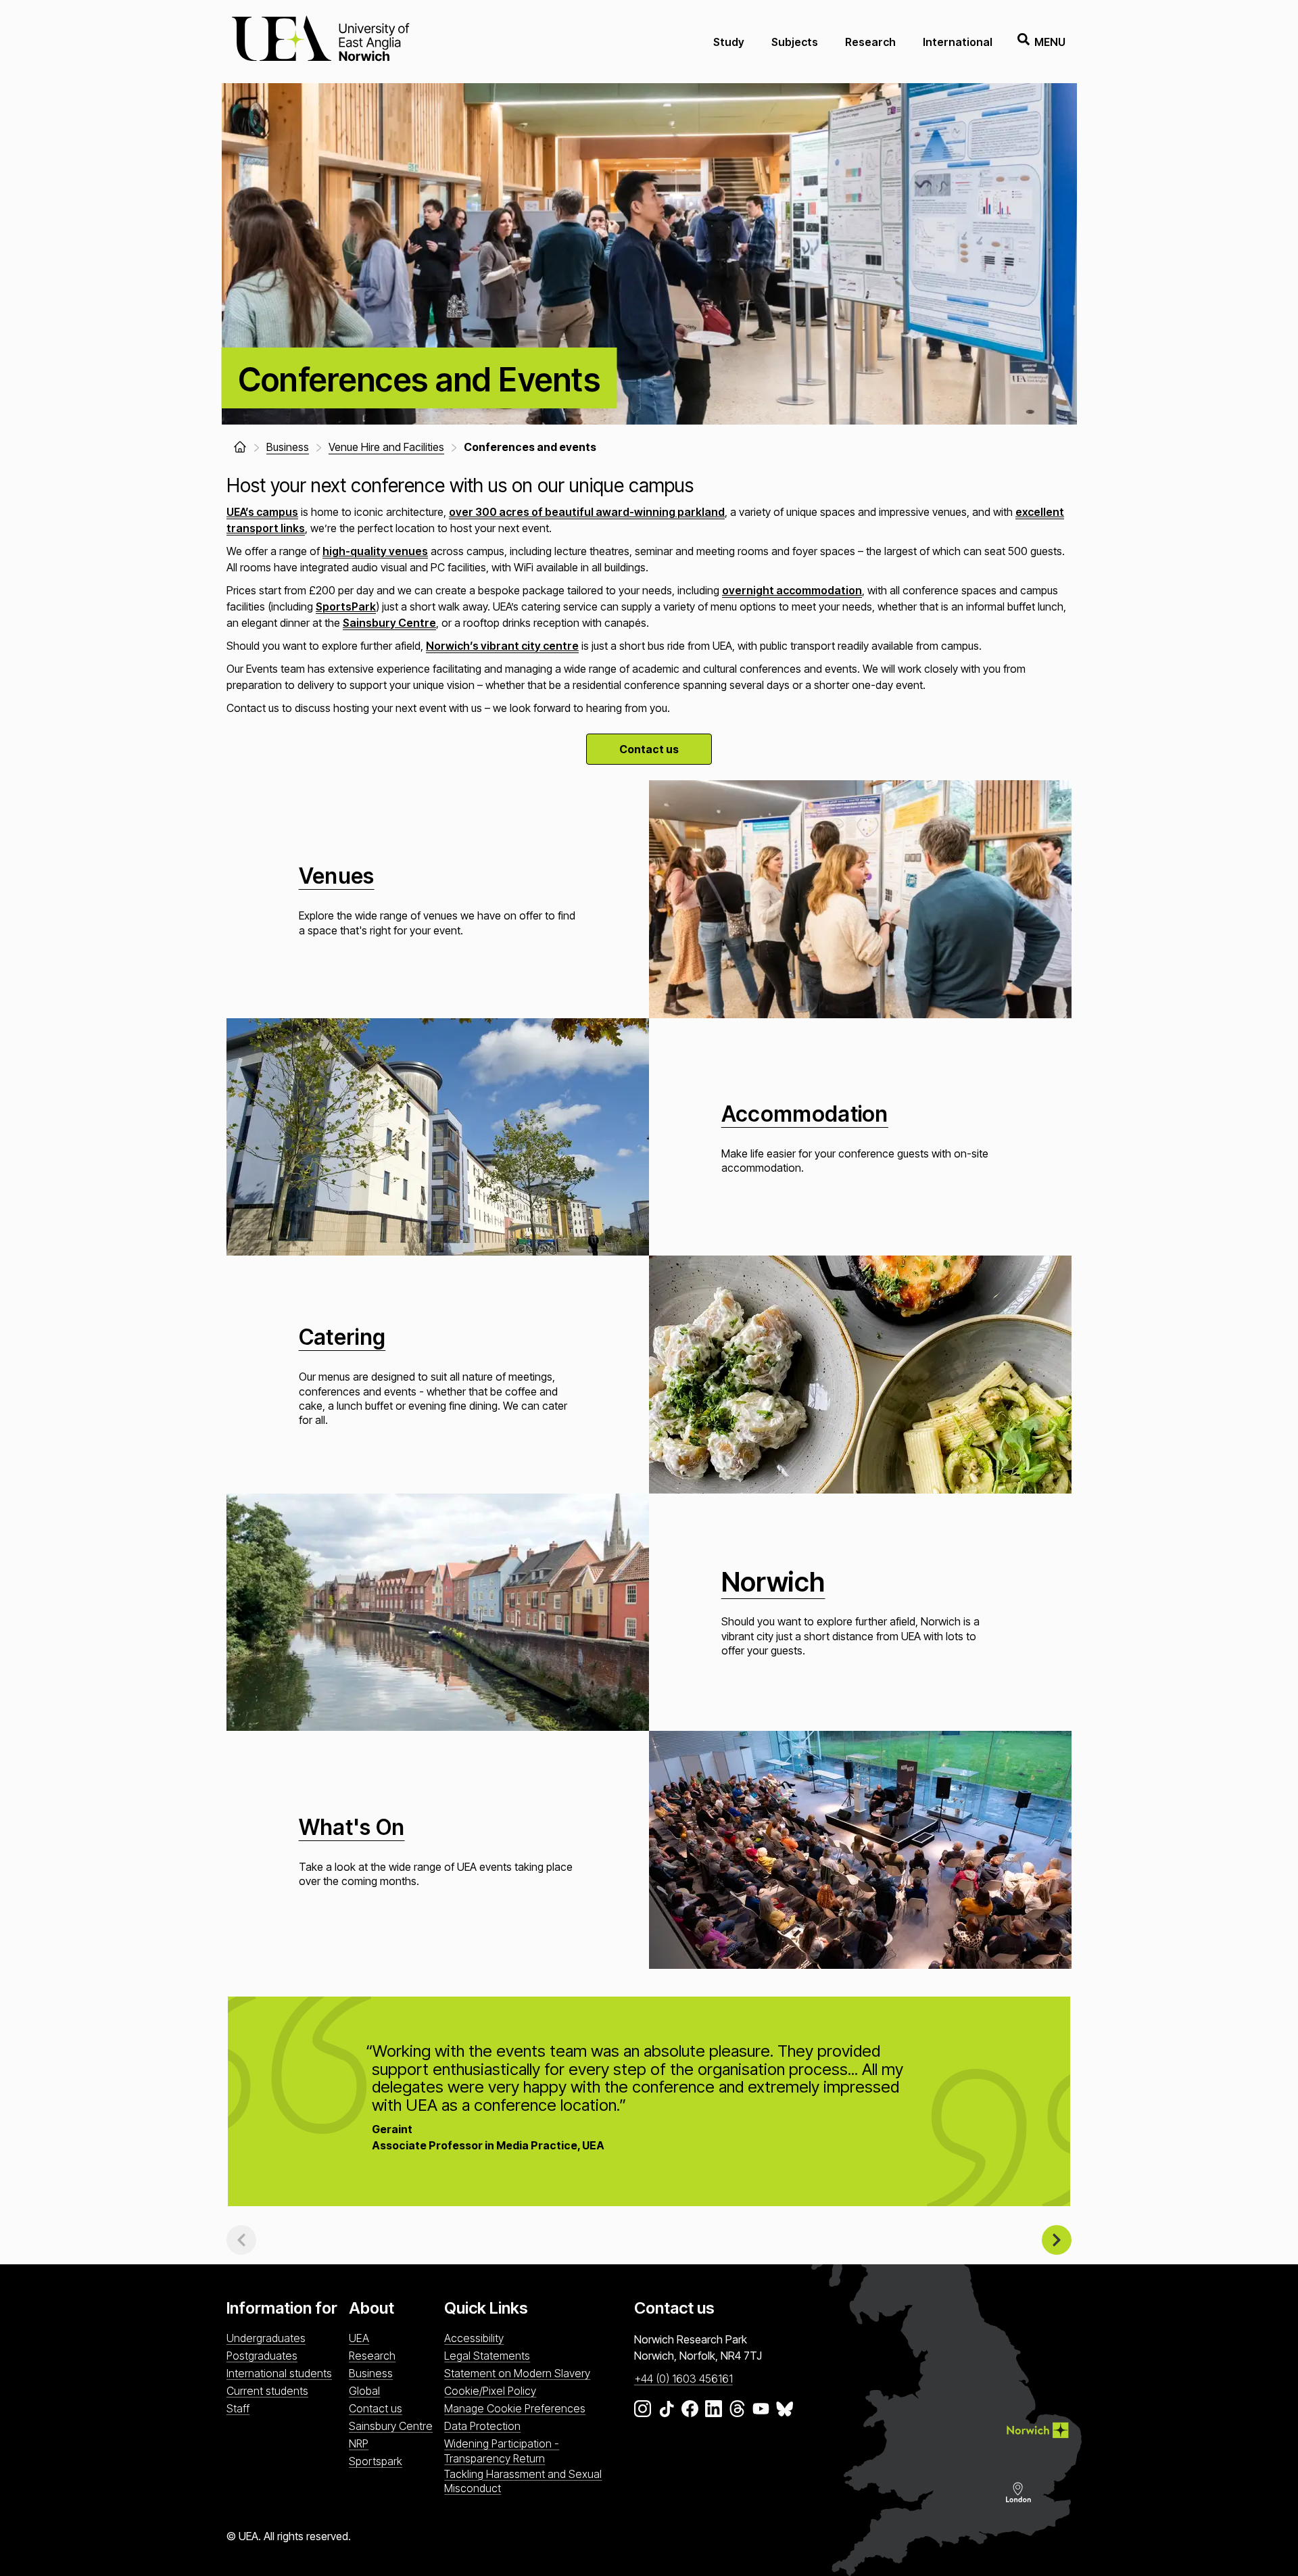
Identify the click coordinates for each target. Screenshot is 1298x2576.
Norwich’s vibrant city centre (502, 646)
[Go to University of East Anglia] (320, 42)
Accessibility (474, 2338)
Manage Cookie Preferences (515, 2408)
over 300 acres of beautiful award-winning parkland (587, 512)
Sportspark (376, 2461)
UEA (359, 2338)
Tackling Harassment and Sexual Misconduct (523, 2481)
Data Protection (482, 2426)
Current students (267, 2391)
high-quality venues (375, 551)
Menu (1050, 42)
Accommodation (805, 1114)
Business (371, 2373)
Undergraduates (266, 2338)
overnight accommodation (792, 590)
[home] (240, 447)
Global (364, 2391)
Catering (342, 1337)
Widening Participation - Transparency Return (502, 2451)
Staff (238, 2408)
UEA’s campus (262, 512)
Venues (337, 876)
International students (279, 2373)
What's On (352, 1827)
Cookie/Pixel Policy (490, 2391)
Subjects (795, 42)
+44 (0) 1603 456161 (683, 2379)
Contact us (649, 749)
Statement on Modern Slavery (517, 2373)
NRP (359, 2443)
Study (729, 42)
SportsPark (346, 606)
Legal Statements (487, 2356)
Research (870, 42)
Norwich (773, 1582)
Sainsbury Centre (389, 623)
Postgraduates (262, 2356)
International (958, 42)
